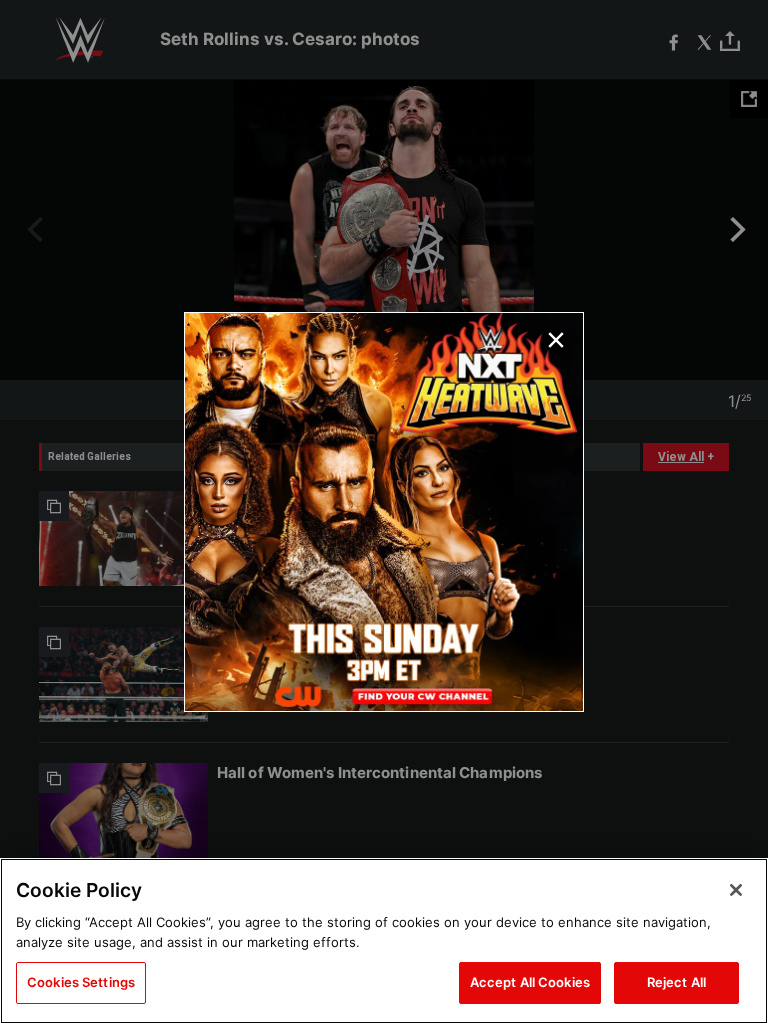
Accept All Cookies (530, 982)
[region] (384, 941)
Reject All (676, 982)
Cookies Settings (81, 982)
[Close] (736, 890)
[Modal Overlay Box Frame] (384, 512)
